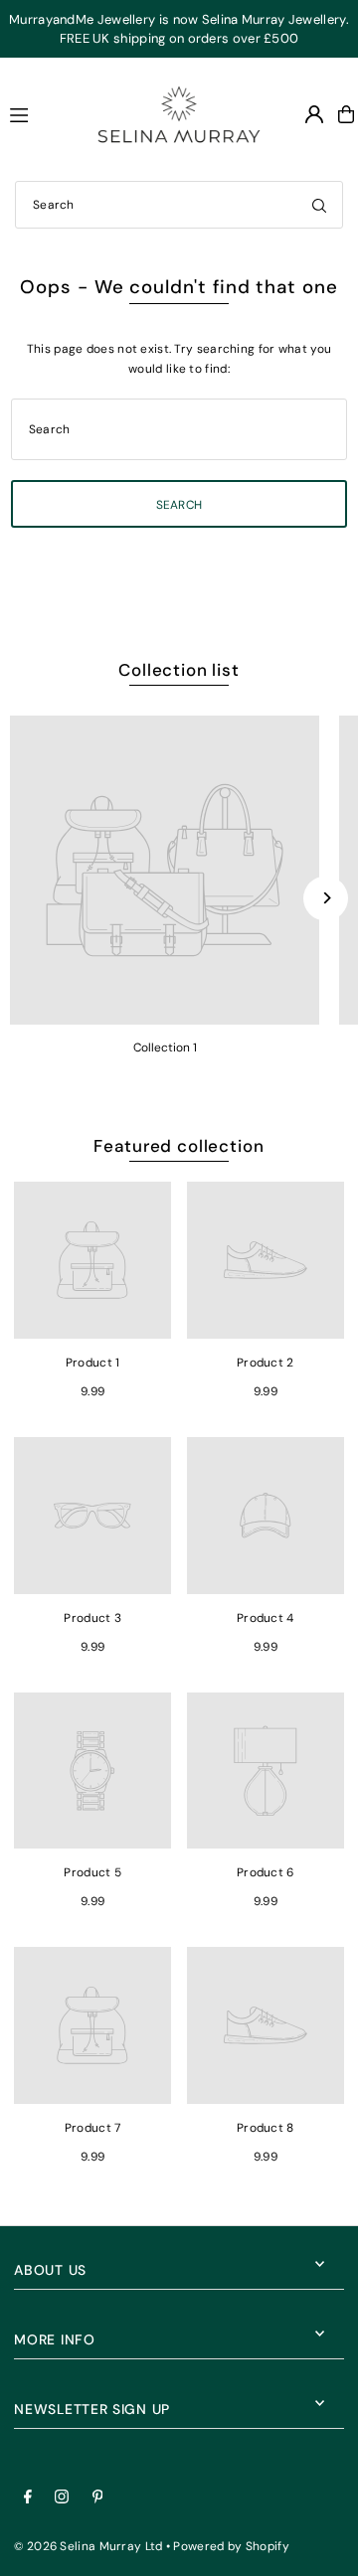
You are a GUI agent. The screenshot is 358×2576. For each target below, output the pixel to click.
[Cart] (346, 114)
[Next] (326, 898)
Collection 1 (165, 1047)
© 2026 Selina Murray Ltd (88, 2546)
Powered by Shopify (231, 2546)
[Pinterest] (98, 2498)
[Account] (314, 114)
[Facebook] (28, 2498)
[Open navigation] (36, 113)
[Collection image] (165, 870)
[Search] (319, 205)
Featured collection (179, 1146)
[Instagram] (62, 2498)
